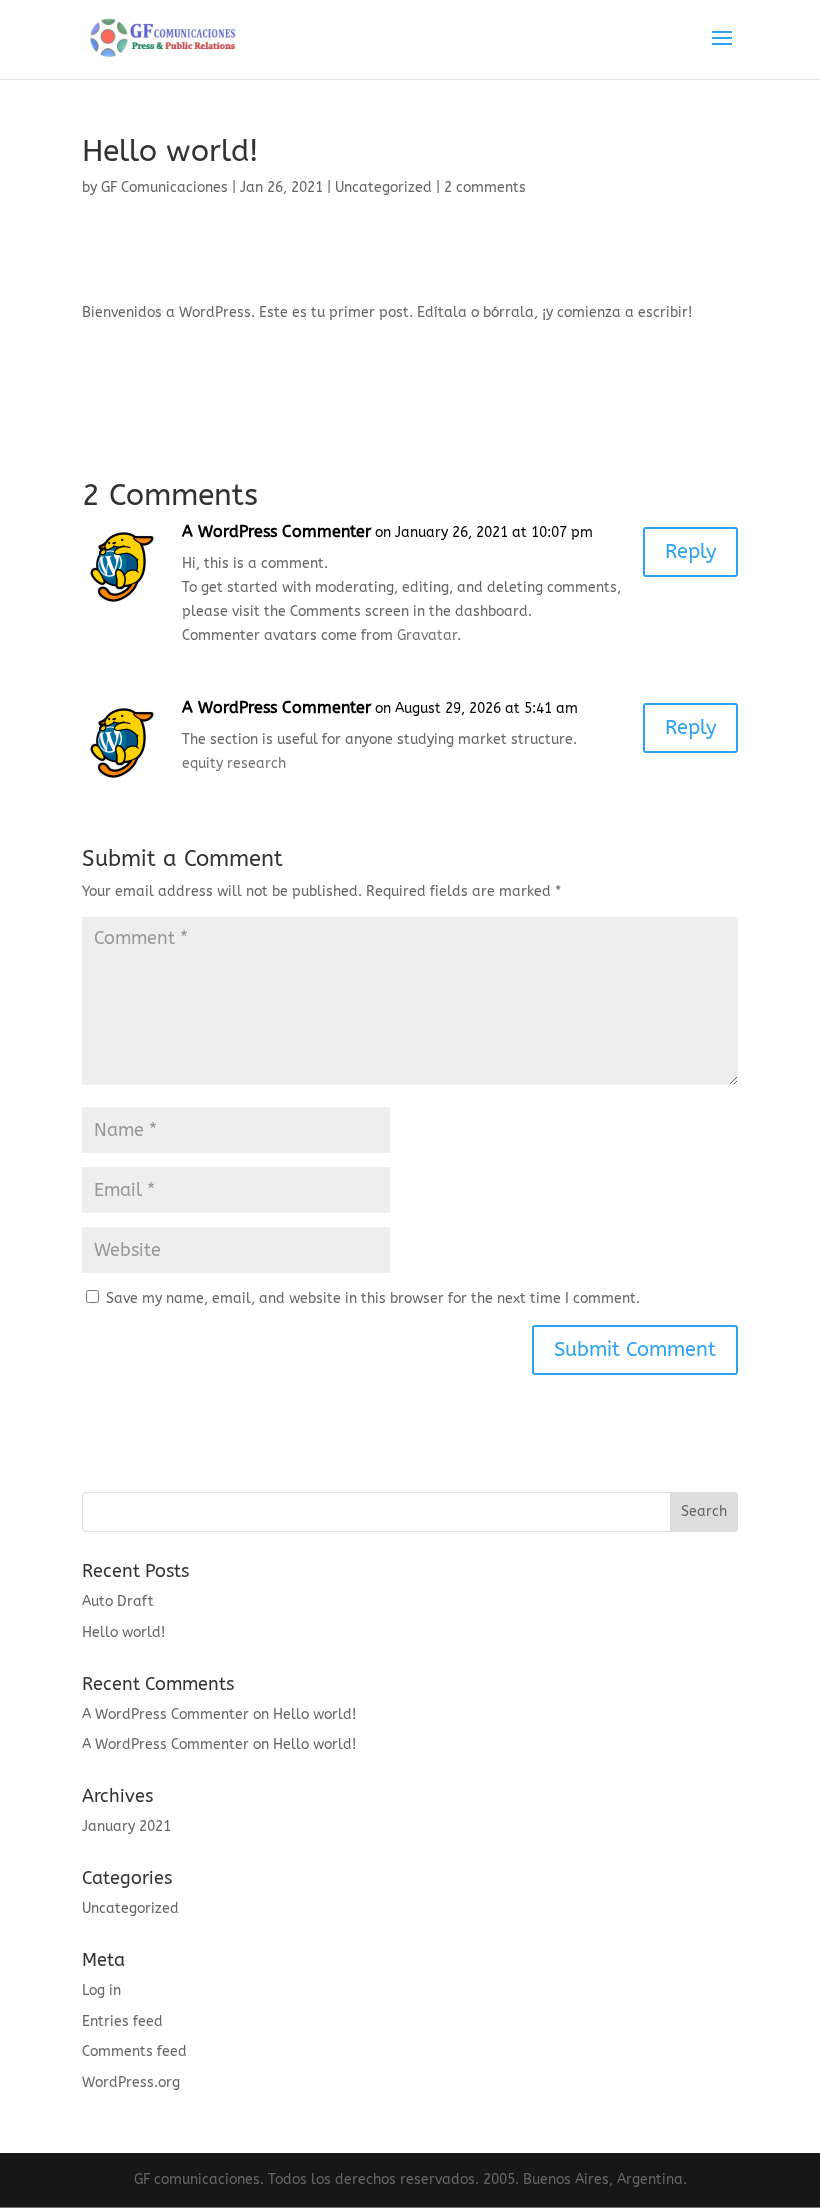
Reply (690, 551)
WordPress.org (131, 2082)
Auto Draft (118, 1601)
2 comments (485, 187)
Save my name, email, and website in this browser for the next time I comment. (373, 1298)
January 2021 (126, 1826)
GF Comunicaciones (164, 187)
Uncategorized (383, 187)
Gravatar (427, 635)
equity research (234, 763)
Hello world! (123, 1632)
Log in (101, 1990)
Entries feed (122, 2021)
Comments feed (134, 2051)
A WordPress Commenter (276, 531)
